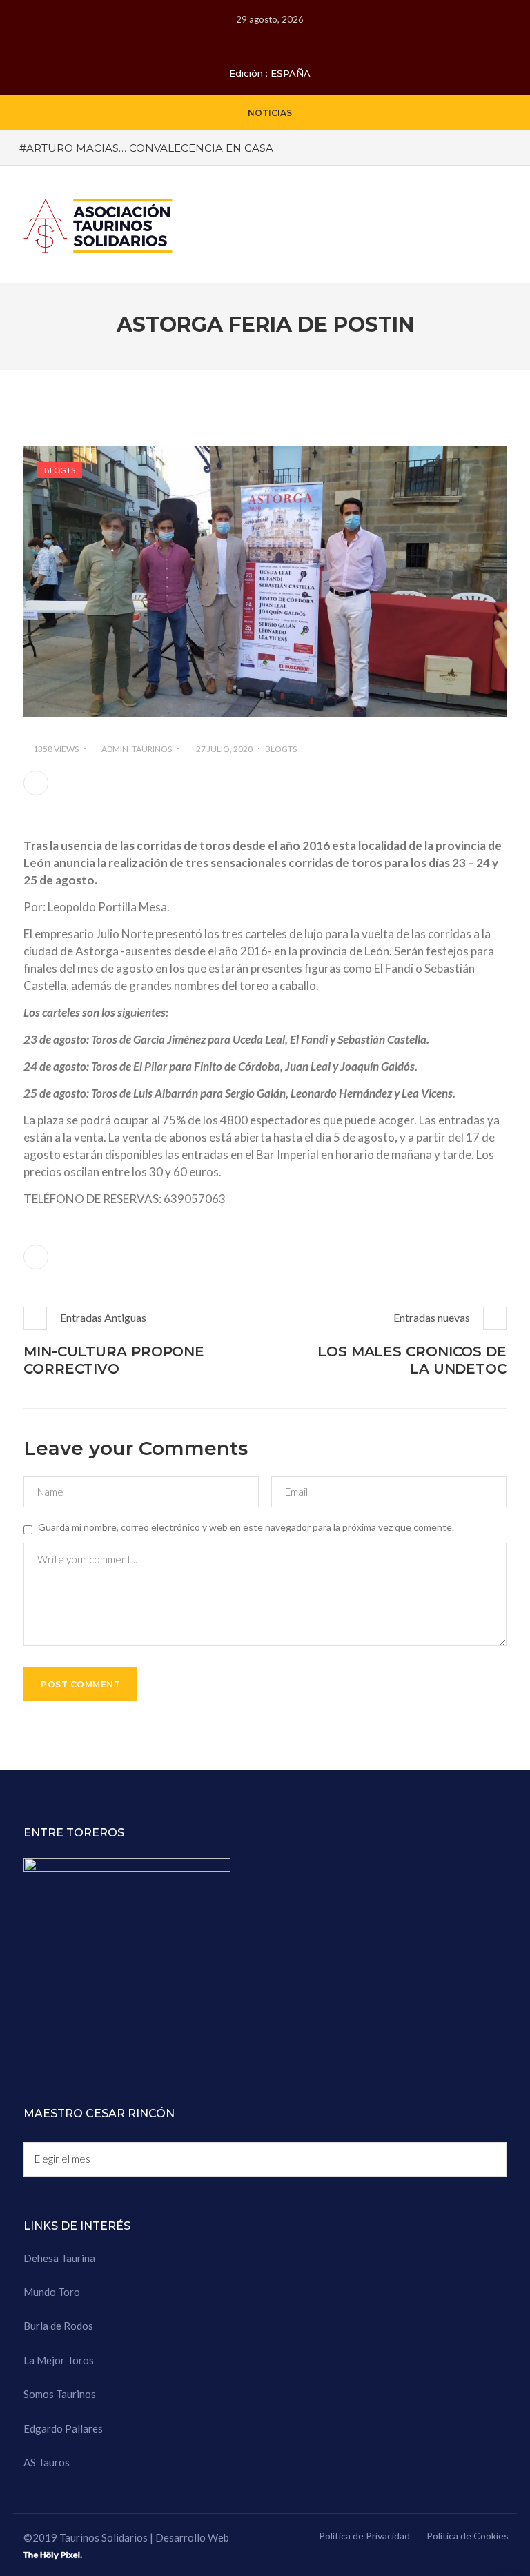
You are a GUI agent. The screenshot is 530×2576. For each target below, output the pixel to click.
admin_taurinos (137, 749)
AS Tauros (47, 2462)
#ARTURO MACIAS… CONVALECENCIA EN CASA (146, 148)
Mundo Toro (52, 2292)
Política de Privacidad (364, 2536)
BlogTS (60, 470)
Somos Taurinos (60, 2394)
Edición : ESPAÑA (270, 73)
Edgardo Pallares (63, 2428)
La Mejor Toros (59, 2360)
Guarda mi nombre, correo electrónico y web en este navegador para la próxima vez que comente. (246, 1527)
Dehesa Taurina (59, 2258)
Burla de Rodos (58, 2326)
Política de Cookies (468, 2536)
